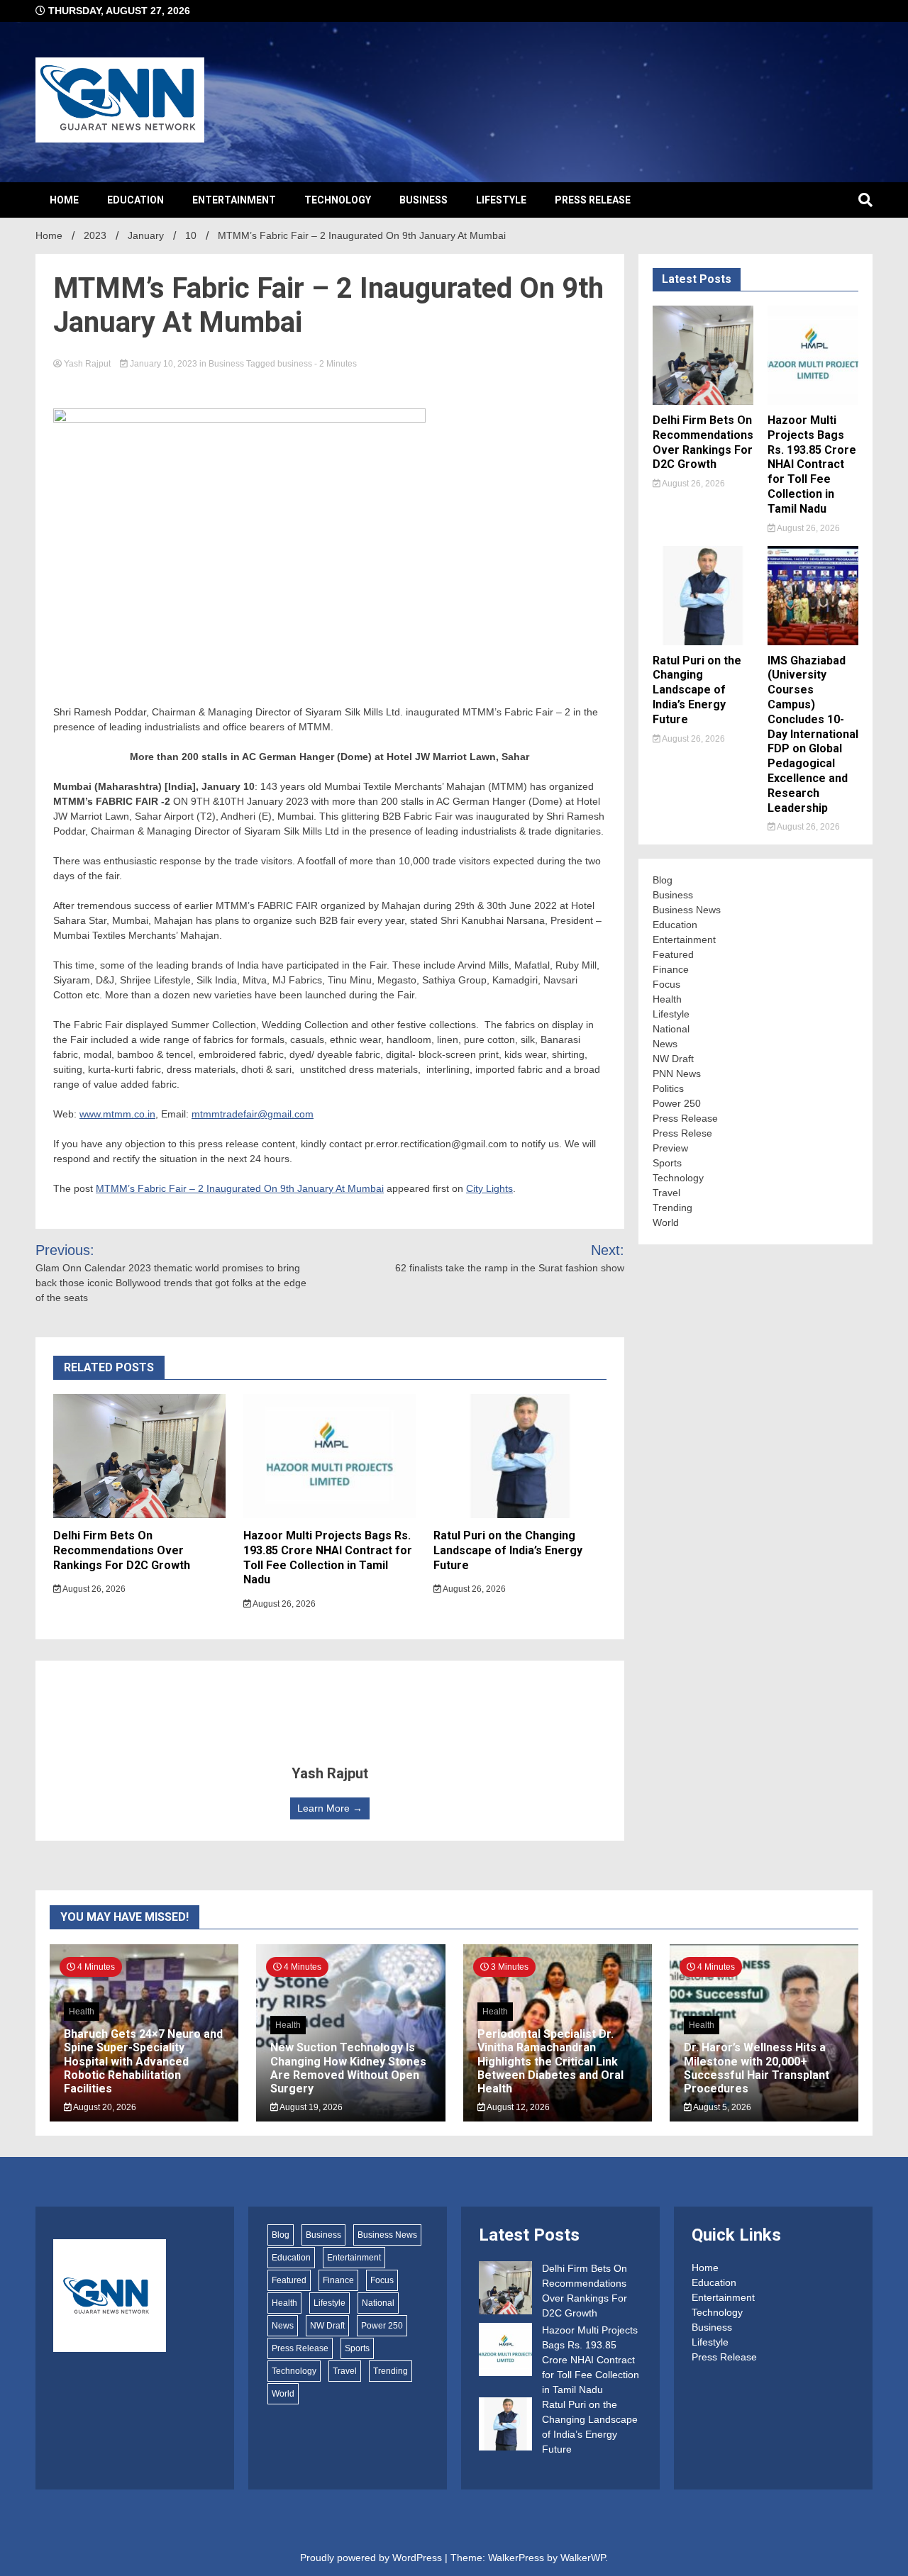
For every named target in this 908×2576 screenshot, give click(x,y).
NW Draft (673, 1059)
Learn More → (330, 1808)
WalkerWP (583, 2558)
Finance (671, 969)
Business (423, 200)
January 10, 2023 (164, 364)
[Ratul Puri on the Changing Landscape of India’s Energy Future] (505, 2426)
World (666, 1222)
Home (64, 200)
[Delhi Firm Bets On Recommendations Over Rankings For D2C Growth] (505, 2290)
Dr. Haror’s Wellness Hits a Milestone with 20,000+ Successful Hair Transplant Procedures (757, 2068)
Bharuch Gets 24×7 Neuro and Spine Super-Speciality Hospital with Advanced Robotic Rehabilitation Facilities (143, 2061)
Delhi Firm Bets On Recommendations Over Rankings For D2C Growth (122, 1550)
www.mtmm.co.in (117, 1114)
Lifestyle (501, 200)
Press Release (593, 200)
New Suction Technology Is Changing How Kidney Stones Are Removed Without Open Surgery (348, 2068)
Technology (338, 200)
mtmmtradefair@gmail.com (253, 1114)
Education (135, 200)
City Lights (489, 1188)
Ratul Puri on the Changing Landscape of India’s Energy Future (508, 1550)
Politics (668, 1088)
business (295, 364)
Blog (663, 880)
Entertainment (234, 200)
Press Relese (682, 1133)
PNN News (677, 1074)
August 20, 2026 (104, 2107)
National (671, 1029)
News (665, 1044)
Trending (672, 1208)
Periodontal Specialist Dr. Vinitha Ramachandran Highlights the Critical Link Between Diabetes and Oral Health (550, 2061)
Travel (666, 1193)
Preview (670, 1148)
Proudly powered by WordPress (372, 2558)
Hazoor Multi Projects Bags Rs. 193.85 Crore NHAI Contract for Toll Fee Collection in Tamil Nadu (328, 1557)
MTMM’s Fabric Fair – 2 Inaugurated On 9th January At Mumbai (240, 1188)
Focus (666, 984)
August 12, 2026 (517, 2107)
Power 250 (677, 1103)
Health (667, 999)
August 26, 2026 (93, 1589)
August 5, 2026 (721, 2107)
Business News (687, 910)
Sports (667, 1163)
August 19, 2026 (310, 2107)
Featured (673, 954)
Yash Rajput (87, 364)
